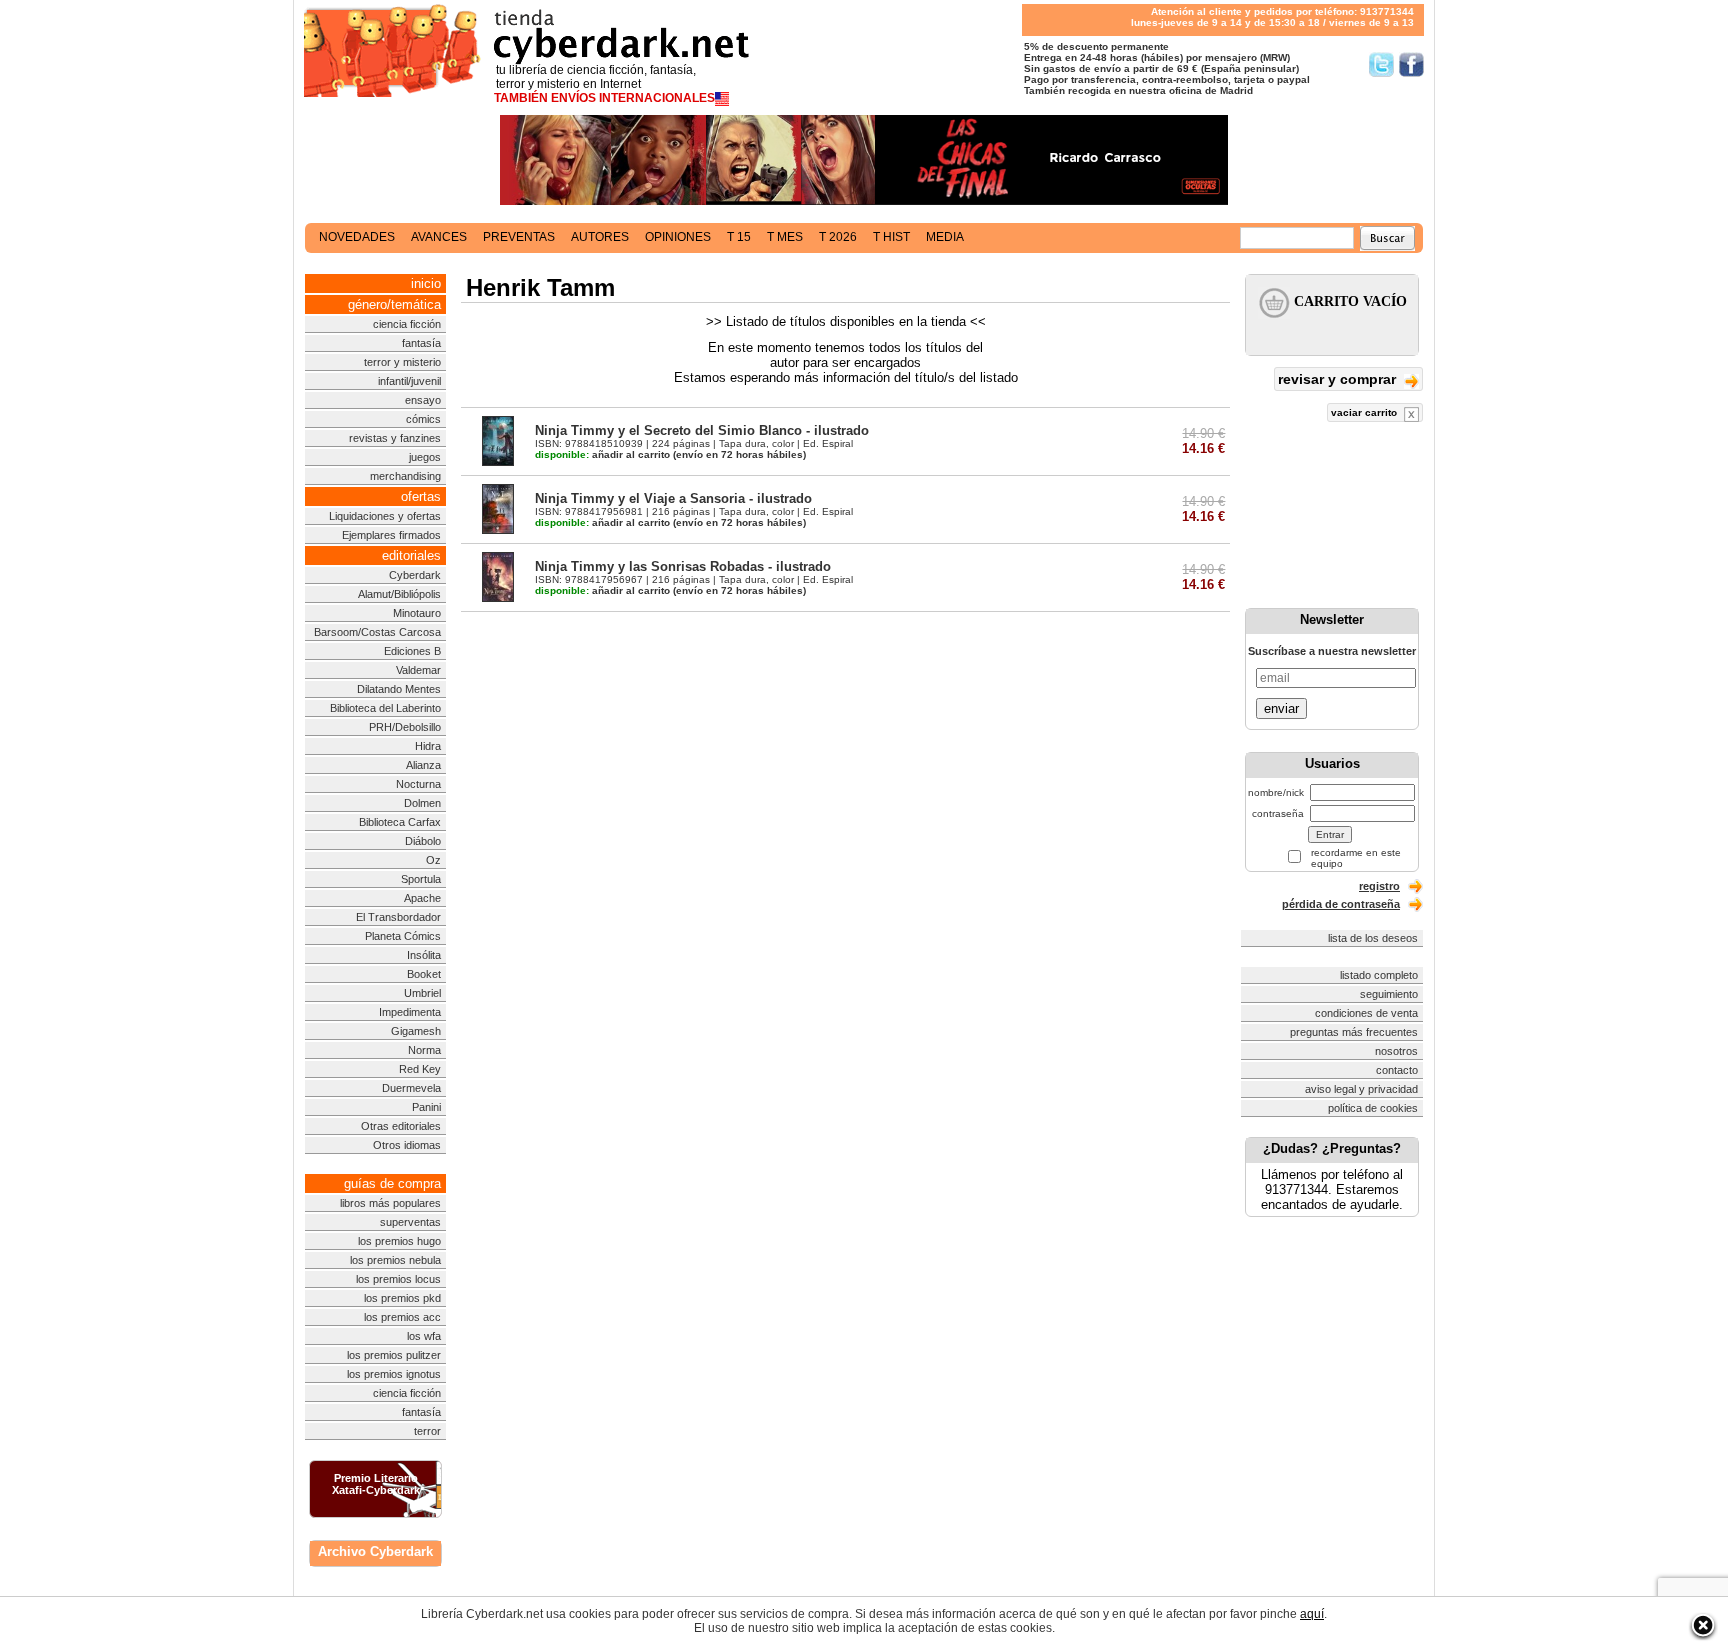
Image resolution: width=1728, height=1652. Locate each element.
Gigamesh (416, 1031)
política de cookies (1373, 1108)
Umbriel (422, 993)
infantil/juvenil (409, 381)
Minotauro (417, 613)
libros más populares (390, 1203)
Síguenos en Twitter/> (1381, 64)
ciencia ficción (407, 324)
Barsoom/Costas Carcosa (377, 632)
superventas (410, 1222)
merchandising (405, 476)
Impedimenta (410, 1012)
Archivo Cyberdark (375, 1551)
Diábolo (423, 841)
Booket (424, 974)
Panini (426, 1107)
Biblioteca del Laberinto (385, 708)
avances (439, 237)
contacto (1397, 1070)
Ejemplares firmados (391, 535)
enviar (1281, 708)
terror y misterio (402, 362)
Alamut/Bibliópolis (399, 594)
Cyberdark (415, 575)
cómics (423, 419)
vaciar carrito (1365, 412)
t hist (891, 237)
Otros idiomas (407, 1145)
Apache (422, 898)
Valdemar (418, 670)
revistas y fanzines (395, 438)
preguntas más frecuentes (1354, 1032)
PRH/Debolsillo (405, 727)
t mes (785, 237)
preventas (519, 237)
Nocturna (418, 784)
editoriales (411, 555)
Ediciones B (412, 651)
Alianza (423, 765)
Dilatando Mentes (399, 689)
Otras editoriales (401, 1126)
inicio (426, 283)
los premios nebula (395, 1260)
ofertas (421, 496)
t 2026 (838, 237)
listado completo (1379, 975)
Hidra (428, 746)
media (945, 237)
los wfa (424, 1336)
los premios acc (402, 1317)
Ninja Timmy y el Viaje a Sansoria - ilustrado (673, 498)
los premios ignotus (394, 1374)
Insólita (424, 955)
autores (600, 237)
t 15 (739, 237)
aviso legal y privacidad (1361, 1089)
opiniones (678, 237)
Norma (424, 1050)
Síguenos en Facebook (1411, 64)
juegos (425, 457)
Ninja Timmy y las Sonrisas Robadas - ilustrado (683, 566)
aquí (1312, 1614)
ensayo (423, 400)
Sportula (421, 879)
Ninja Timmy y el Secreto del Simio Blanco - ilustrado (702, 430)
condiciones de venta (1366, 1013)
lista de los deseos (1373, 938)
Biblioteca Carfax (400, 822)
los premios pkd (402, 1298)
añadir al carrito (602, 454)
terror (427, 1431)
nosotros (1396, 1051)
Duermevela (411, 1088)
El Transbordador (398, 917)
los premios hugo (399, 1241)
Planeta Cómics (403, 936)
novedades (357, 237)
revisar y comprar (1339, 379)
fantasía (421, 343)
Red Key (420, 1069)
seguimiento (1389, 994)
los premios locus (398, 1279)
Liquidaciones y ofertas (385, 516)
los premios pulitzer (394, 1355)
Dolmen (422, 803)
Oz (433, 860)
